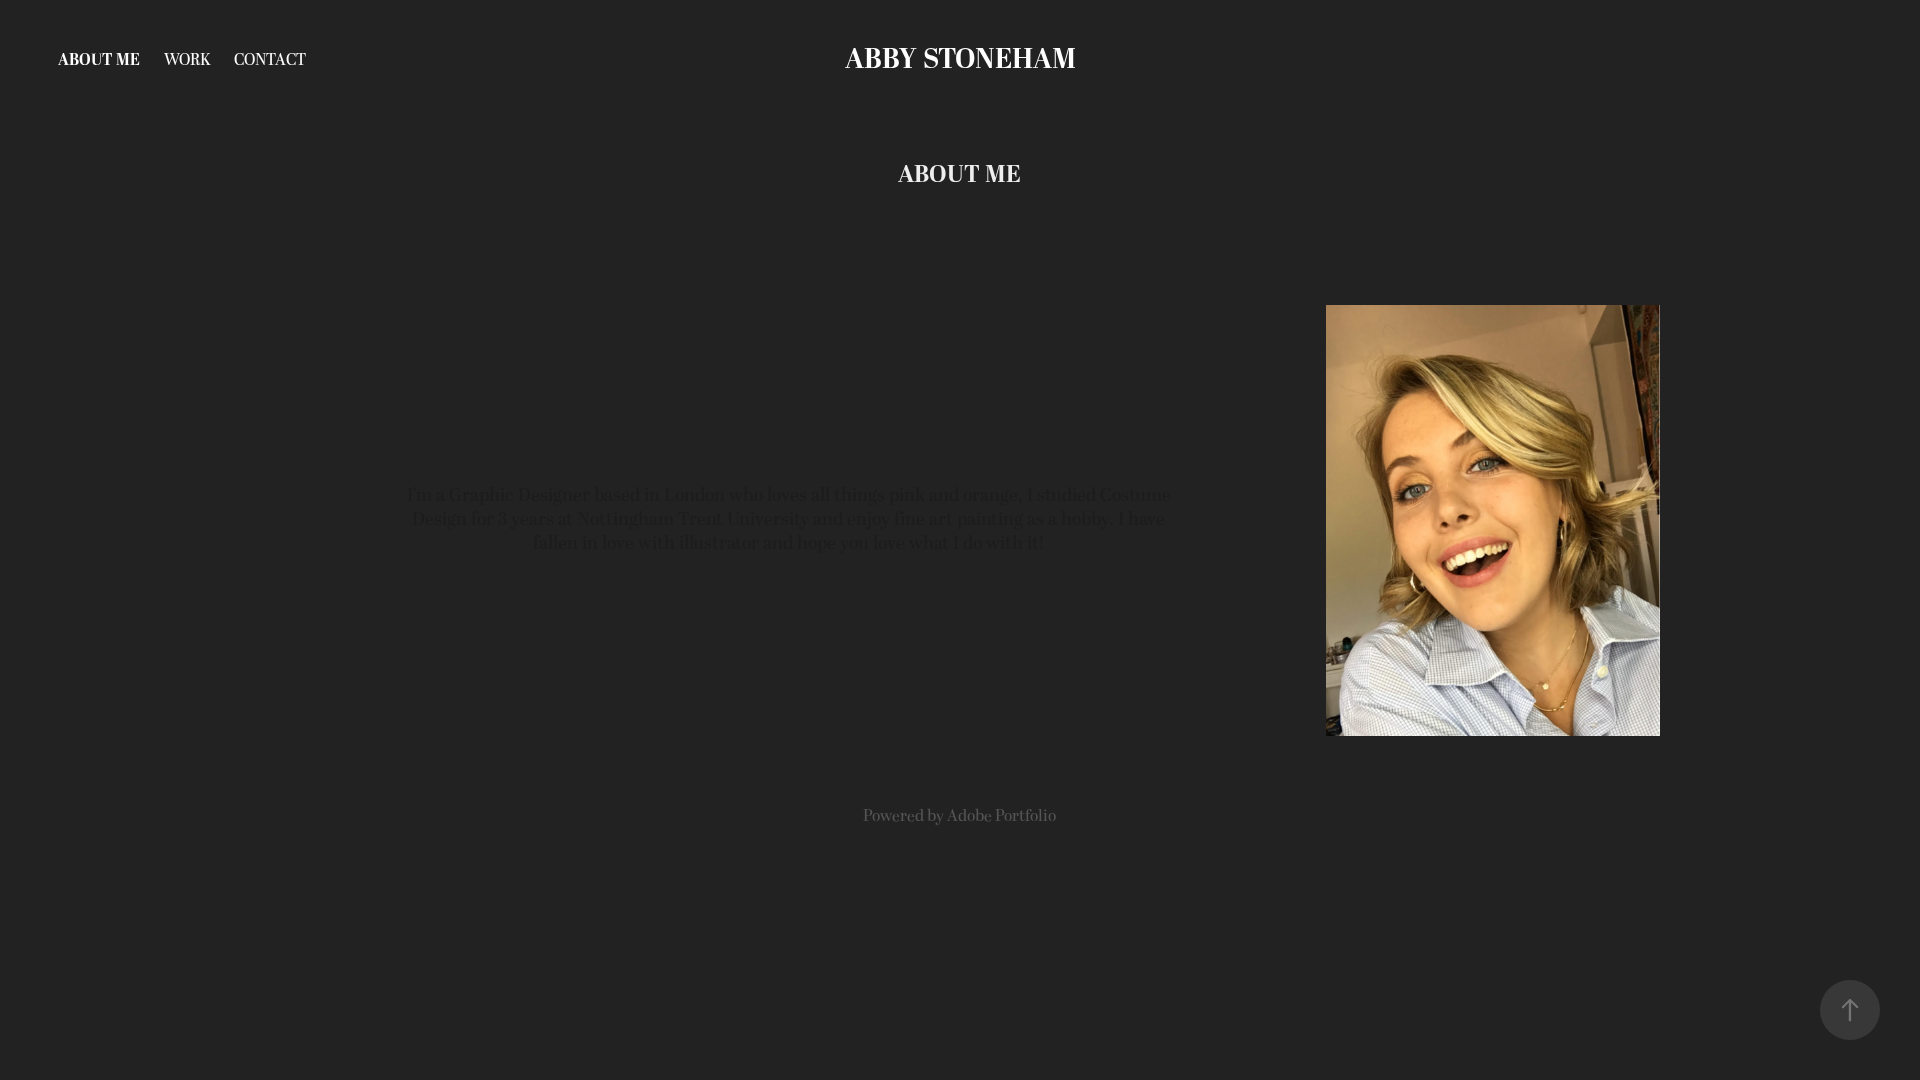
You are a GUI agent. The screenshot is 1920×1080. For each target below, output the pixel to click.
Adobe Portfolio (1001, 816)
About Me (99, 60)
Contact (270, 60)
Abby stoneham (960, 60)
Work (187, 60)
